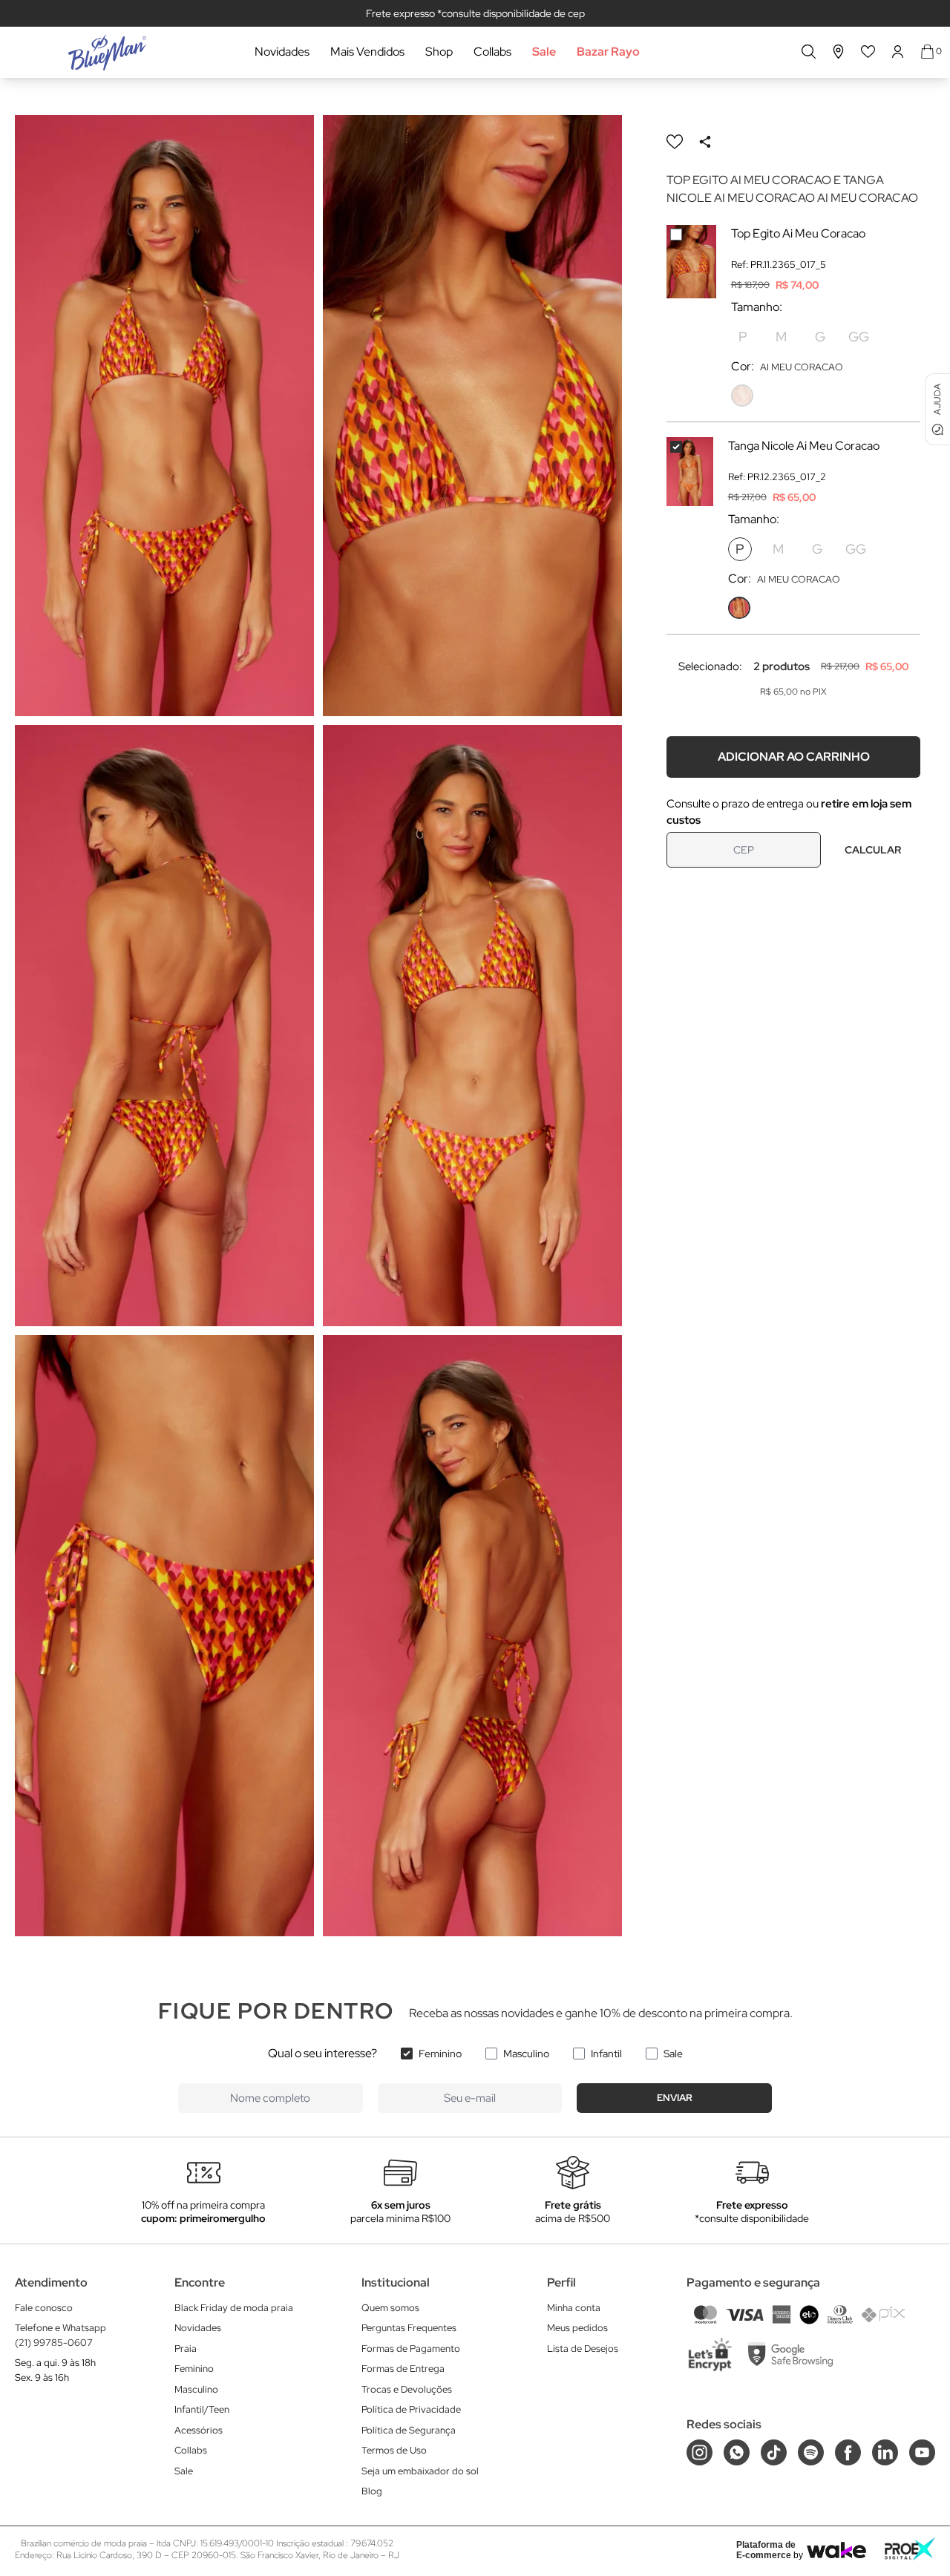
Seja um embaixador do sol (420, 2471)
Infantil (606, 2054)
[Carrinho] (927, 52)
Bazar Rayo (608, 52)
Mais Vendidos (367, 52)
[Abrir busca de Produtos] (809, 52)
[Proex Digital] (910, 2549)
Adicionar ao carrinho (794, 757)
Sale (544, 52)
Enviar (675, 2098)
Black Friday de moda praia (234, 2308)
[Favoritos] (868, 52)
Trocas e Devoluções (407, 2389)
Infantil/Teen (202, 2409)
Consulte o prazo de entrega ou (789, 812)
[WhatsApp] (737, 2452)
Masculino (526, 2054)
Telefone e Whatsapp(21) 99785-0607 (60, 2335)
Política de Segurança (409, 2430)
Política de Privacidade (411, 2409)
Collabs (492, 52)
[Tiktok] (774, 2452)
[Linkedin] (885, 2452)
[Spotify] (811, 2452)
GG (859, 337)
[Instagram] (700, 2452)
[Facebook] (848, 2452)
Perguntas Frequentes (409, 2328)
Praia (186, 2349)
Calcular (873, 850)
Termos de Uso (394, 2450)
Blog (372, 2491)
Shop (439, 52)
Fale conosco (44, 2308)
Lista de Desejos (583, 2349)
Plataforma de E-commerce (766, 2550)
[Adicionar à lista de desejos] (675, 142)
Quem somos (390, 2308)
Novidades (282, 52)
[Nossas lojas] (839, 52)
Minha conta (574, 2308)
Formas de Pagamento (411, 2349)
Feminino (440, 2054)
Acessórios (199, 2430)
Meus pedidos (577, 2328)
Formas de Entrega (403, 2369)
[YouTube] (922, 2452)
